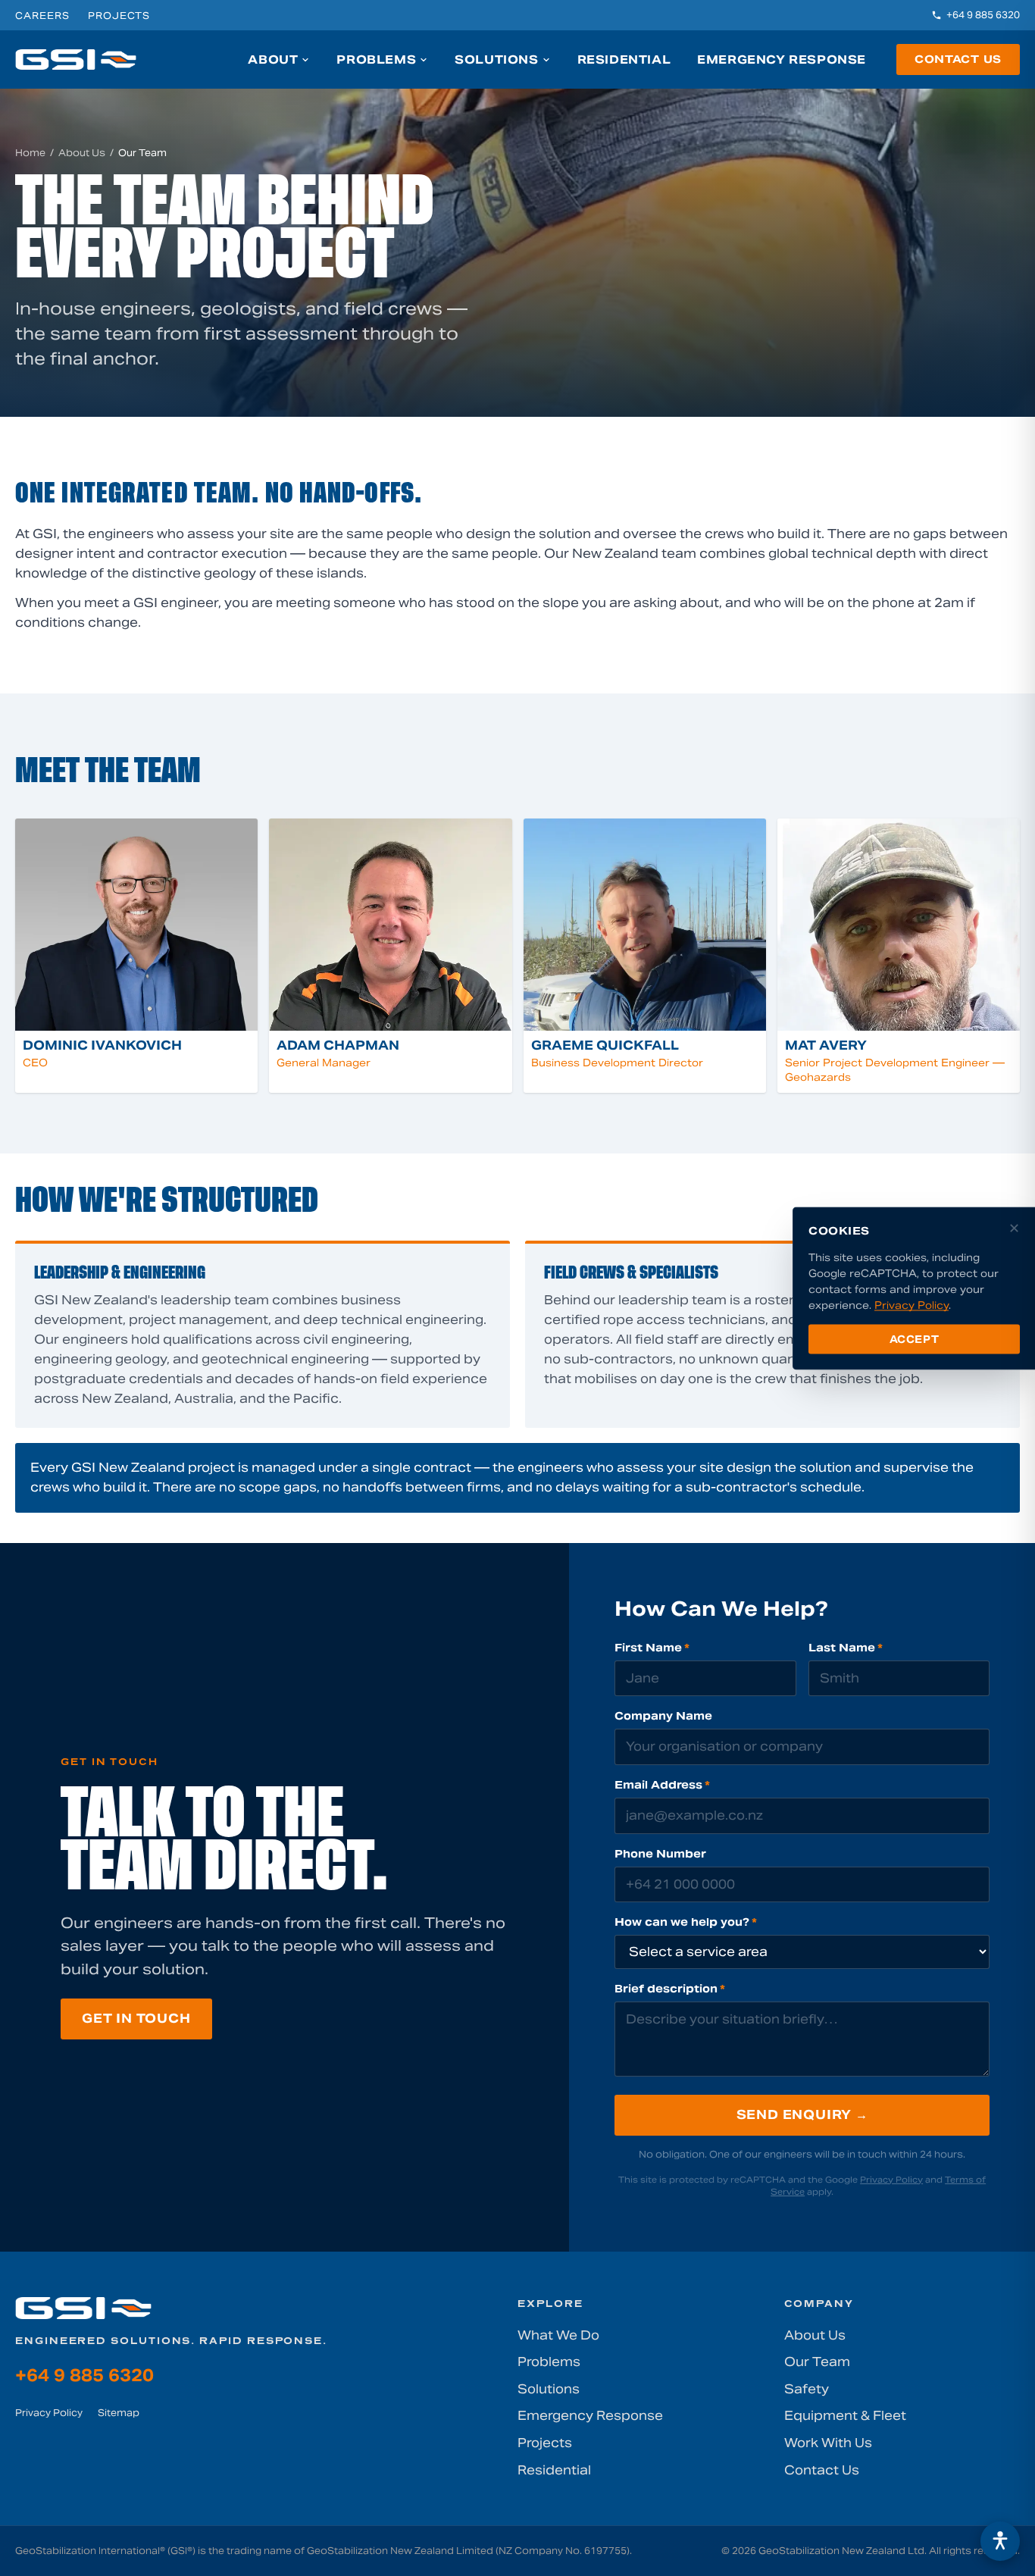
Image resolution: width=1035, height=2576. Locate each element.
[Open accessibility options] (1000, 2541)
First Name (652, 1648)
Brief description (670, 1989)
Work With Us (828, 2443)
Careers (42, 16)
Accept (915, 1339)
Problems (376, 59)
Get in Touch (136, 2019)
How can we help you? (686, 1922)
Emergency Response (782, 59)
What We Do (558, 2335)
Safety (807, 2389)
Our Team (817, 2362)
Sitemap (119, 2413)
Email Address (662, 1785)
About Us (82, 153)
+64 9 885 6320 (983, 15)
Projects (119, 16)
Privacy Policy (891, 2180)
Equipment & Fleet (845, 2416)
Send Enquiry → (802, 2115)
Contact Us (958, 59)
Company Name (663, 1716)
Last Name (846, 1648)
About (273, 59)
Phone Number (660, 1854)
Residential (624, 59)
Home (30, 153)
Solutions (496, 59)
